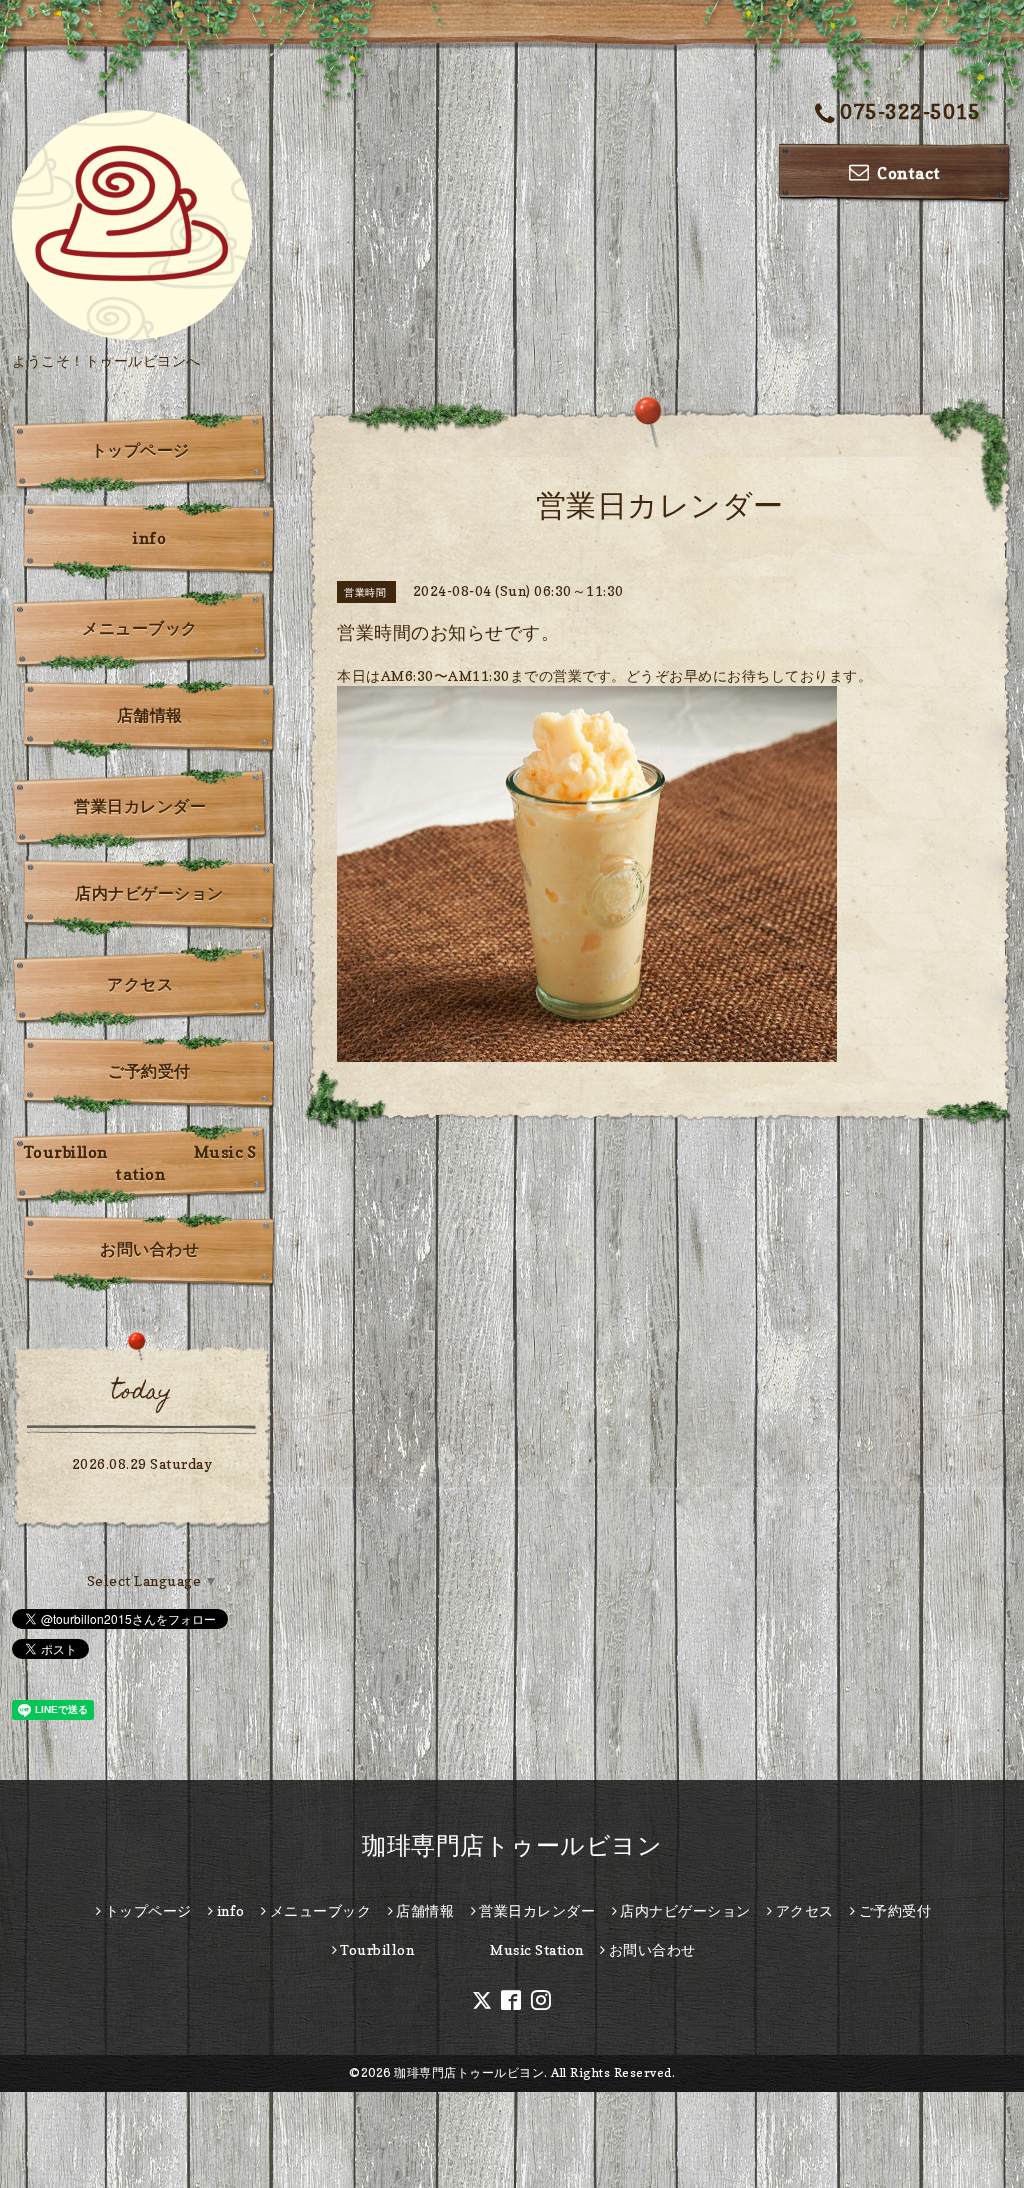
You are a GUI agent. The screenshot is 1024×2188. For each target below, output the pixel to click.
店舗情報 (150, 715)
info (149, 538)
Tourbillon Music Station (140, 1163)
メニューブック (140, 628)
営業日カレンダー (140, 806)
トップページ (140, 450)
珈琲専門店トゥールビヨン (512, 1845)
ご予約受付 (149, 1071)
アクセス (140, 984)
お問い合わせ (149, 1249)
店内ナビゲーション (149, 893)
